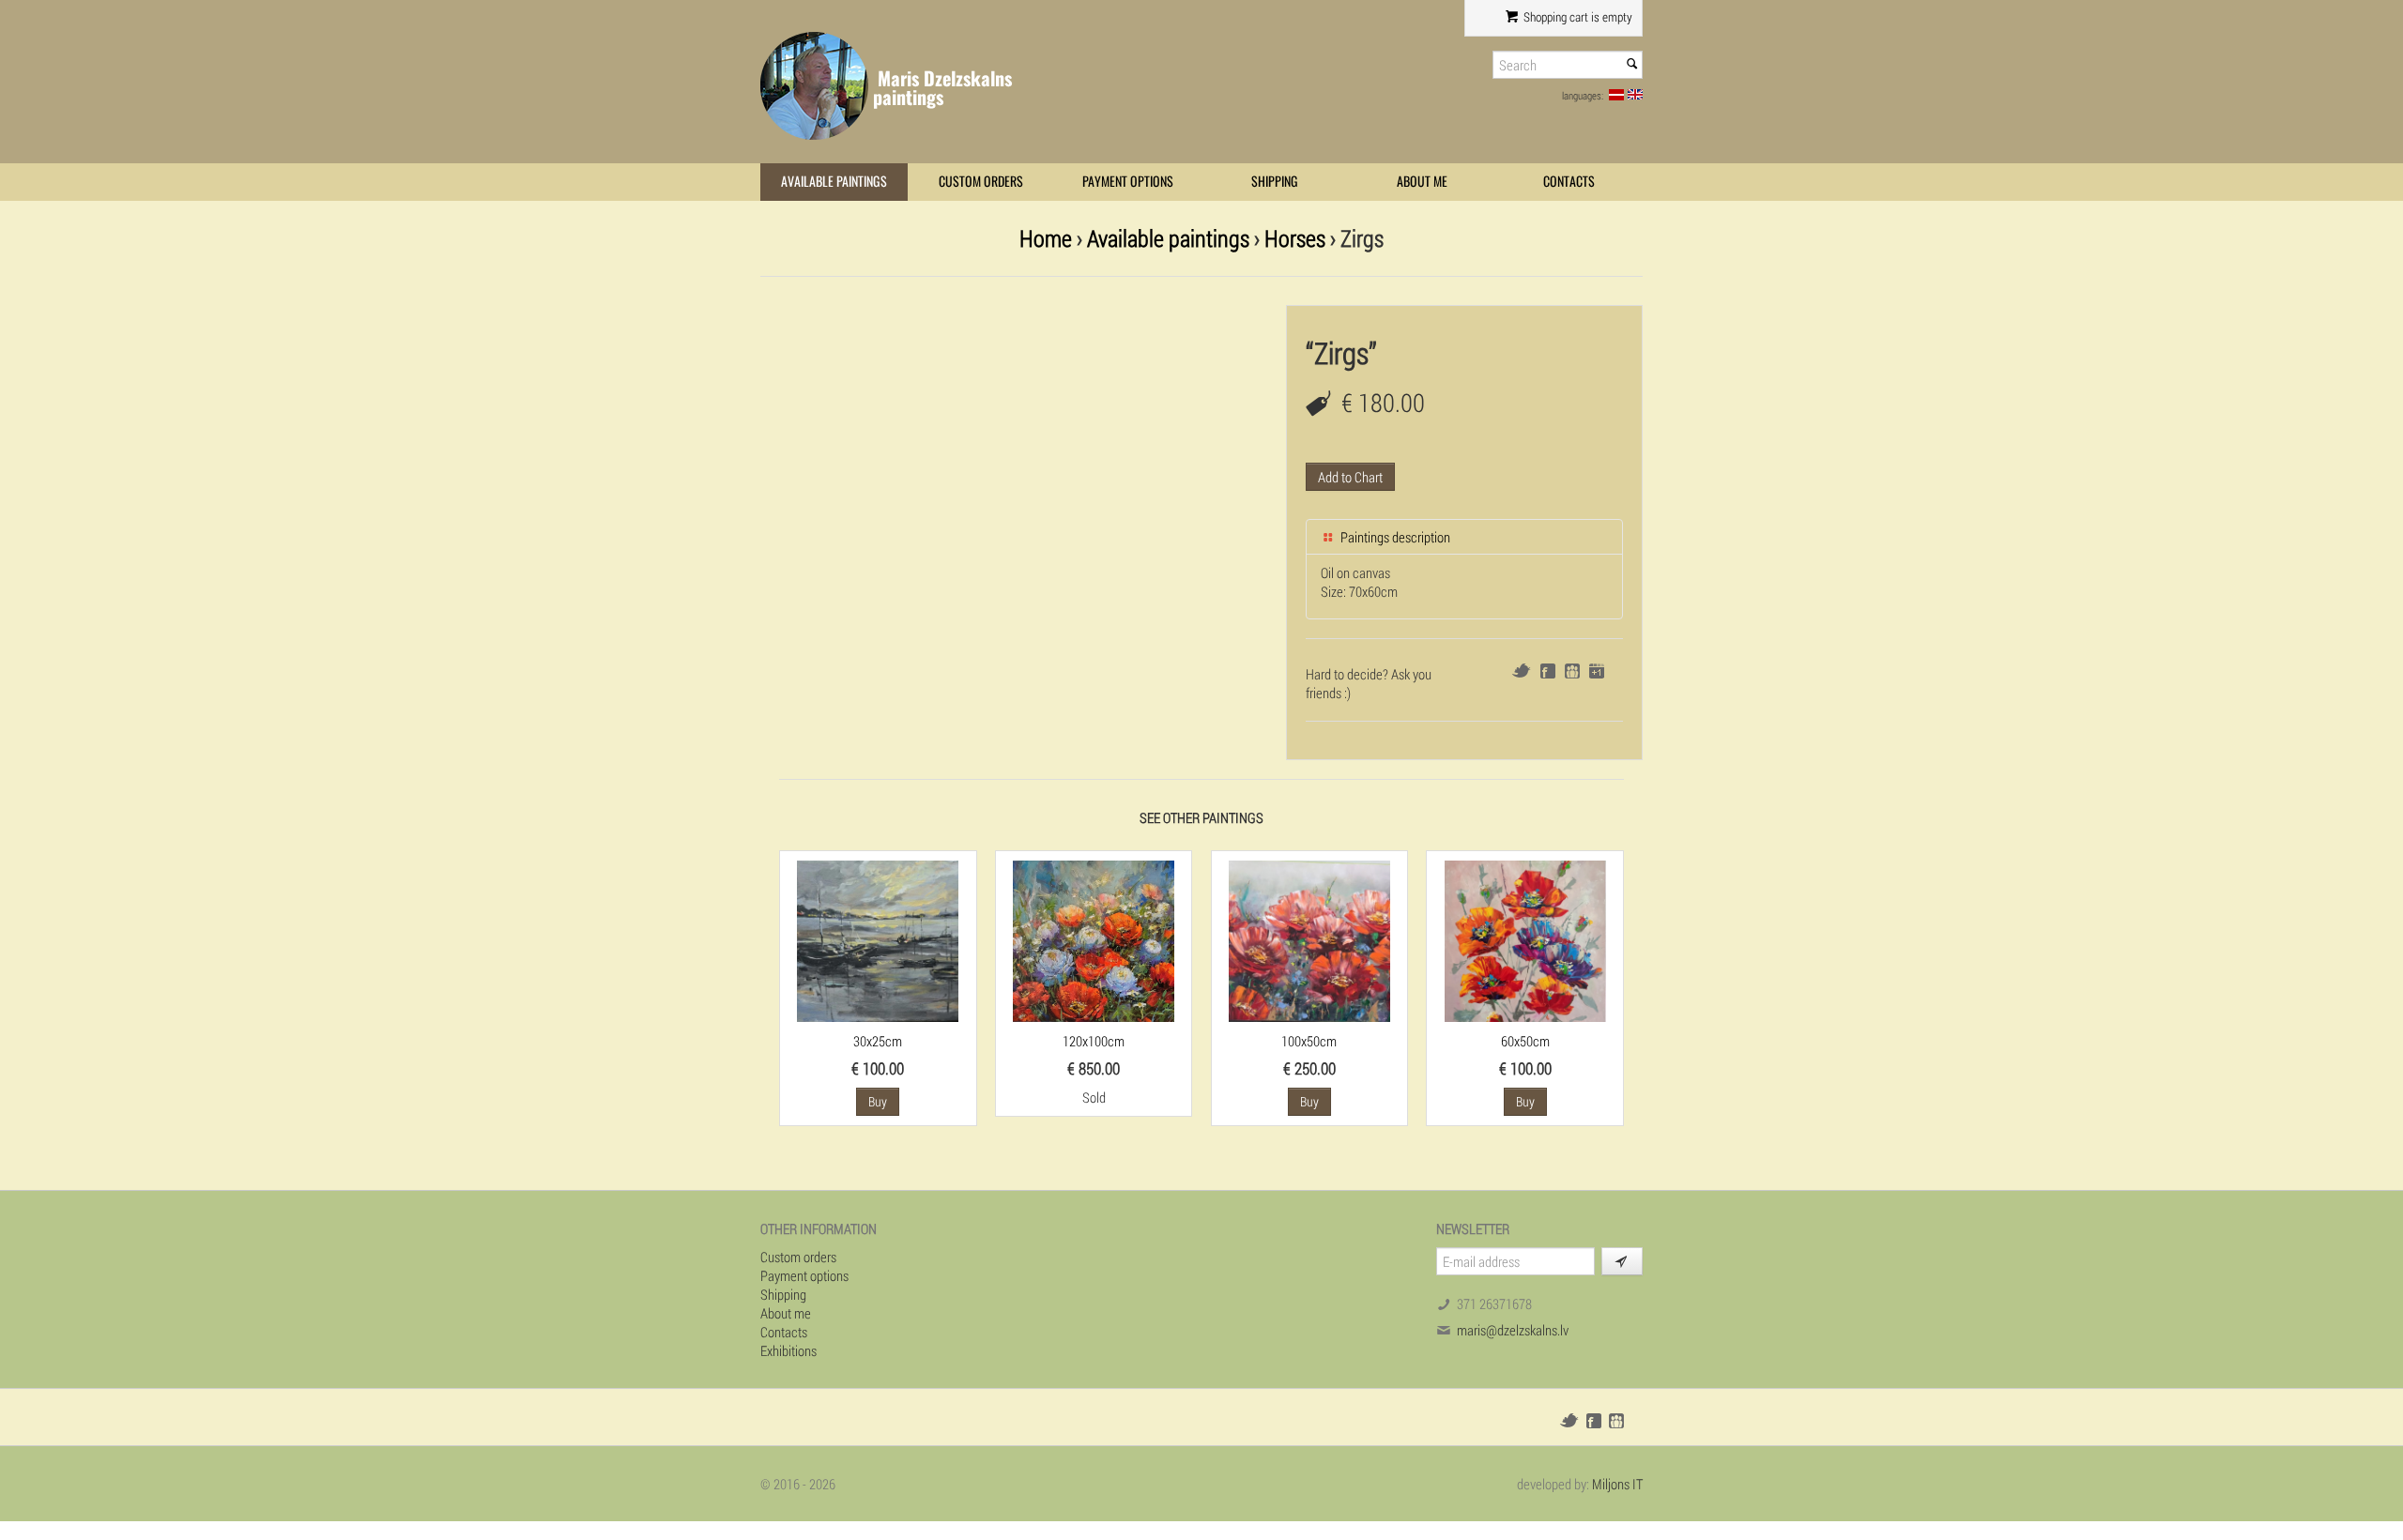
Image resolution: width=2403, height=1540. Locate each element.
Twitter (1521, 671)
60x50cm (1525, 1041)
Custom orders (981, 182)
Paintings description (1394, 537)
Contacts (1569, 182)
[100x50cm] (1309, 939)
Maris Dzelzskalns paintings (942, 88)
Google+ (1597, 671)
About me (1422, 182)
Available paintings (834, 182)
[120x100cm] (1094, 939)
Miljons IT (1617, 1484)
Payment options (1128, 182)
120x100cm (1094, 1041)
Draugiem (1572, 671)
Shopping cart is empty (1576, 17)
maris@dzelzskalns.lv (1513, 1330)
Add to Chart (1350, 477)
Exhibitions (788, 1350)
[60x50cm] (1525, 939)
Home (1046, 238)
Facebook (1548, 671)
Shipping (1275, 182)
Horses (1295, 238)
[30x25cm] (878, 939)
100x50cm (1309, 1041)
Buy (878, 1101)
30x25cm (878, 1041)
